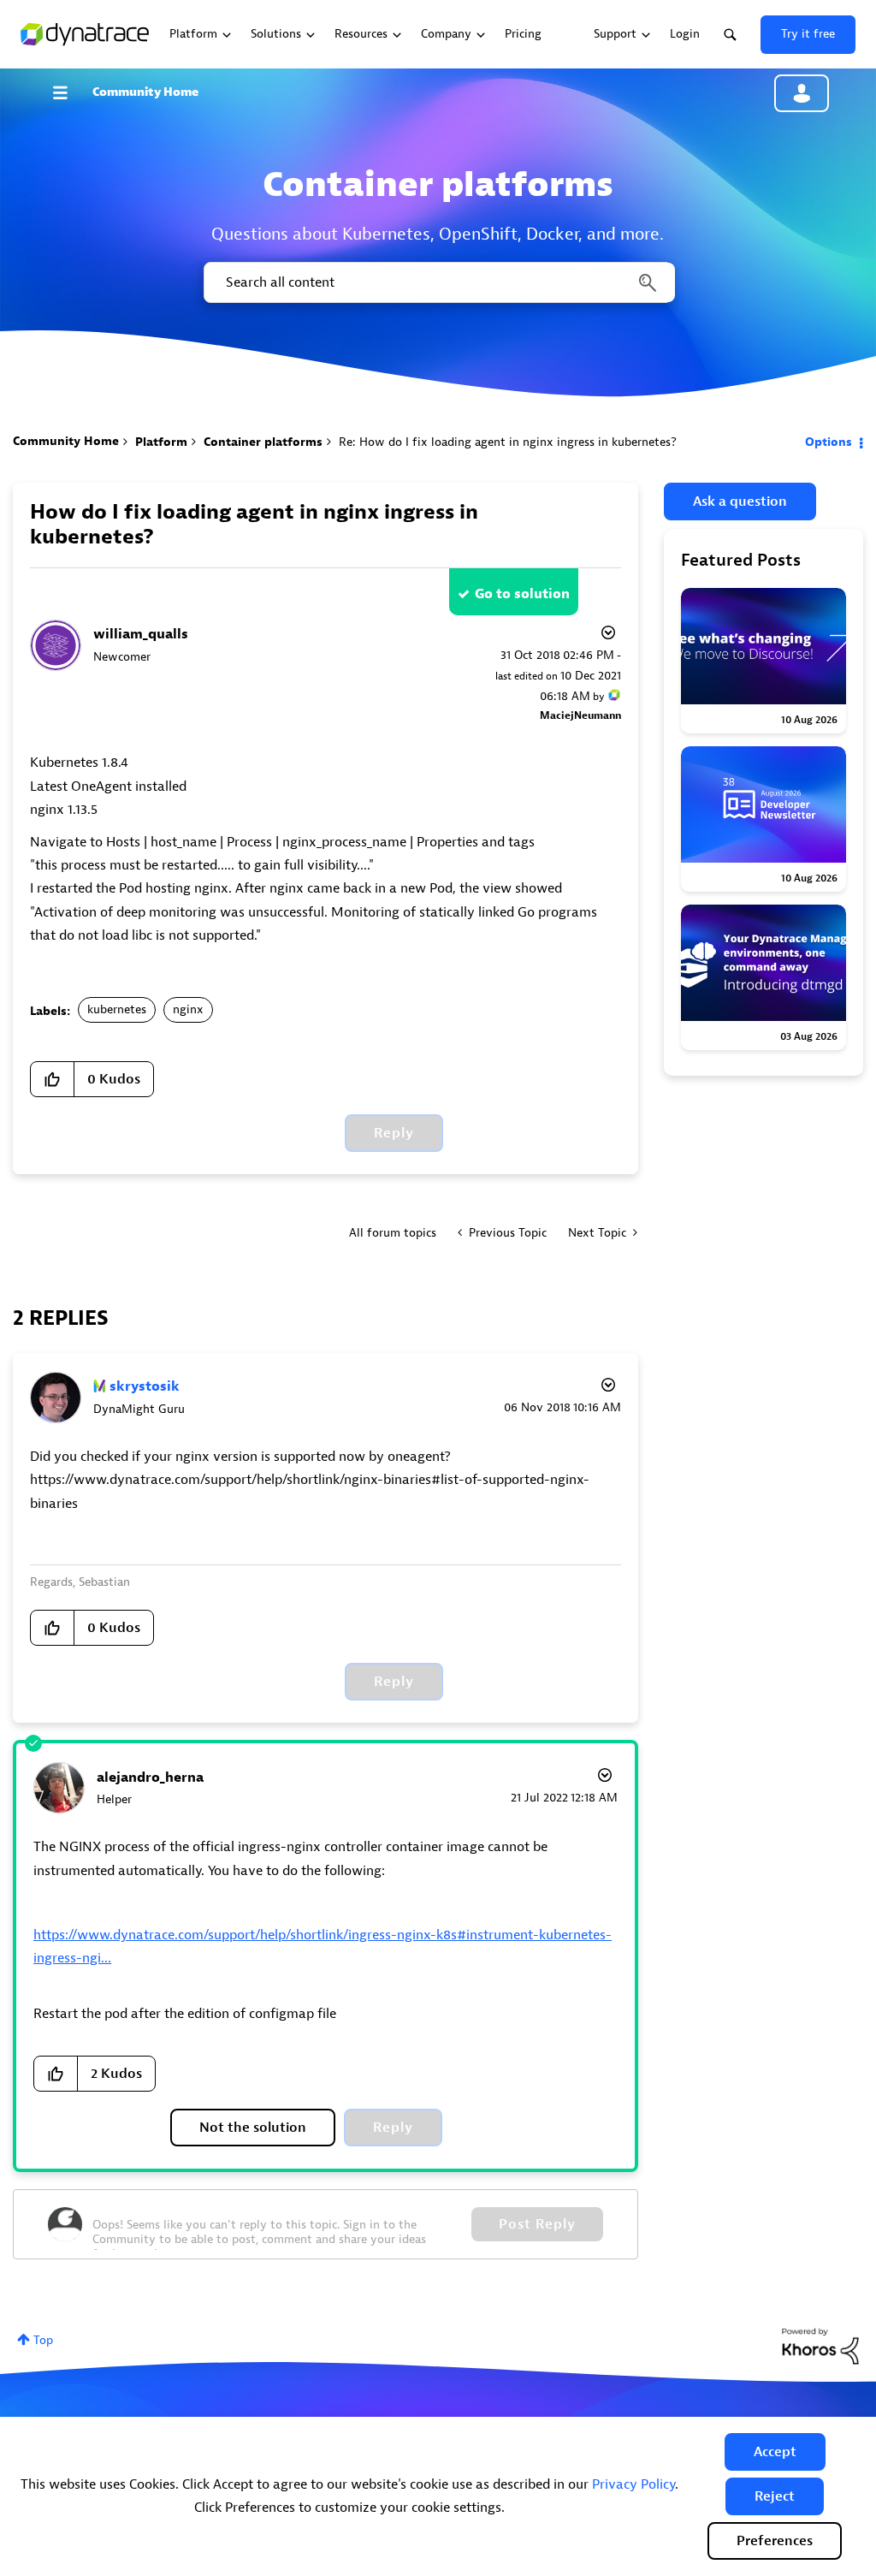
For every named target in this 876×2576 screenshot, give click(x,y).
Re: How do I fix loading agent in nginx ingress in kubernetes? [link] (508, 442)
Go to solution (522, 594)
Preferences (775, 2541)
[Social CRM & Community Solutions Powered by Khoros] (820, 2345)
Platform (161, 442)
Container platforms (263, 442)
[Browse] (68, 92)
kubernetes (117, 1009)
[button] (775, 2452)
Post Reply (537, 2224)
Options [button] (829, 442)
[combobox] (438, 282)
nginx (188, 1009)
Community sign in (802, 93)
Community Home (145, 92)
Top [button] (43, 2340)
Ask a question (740, 502)
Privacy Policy (633, 2484)
